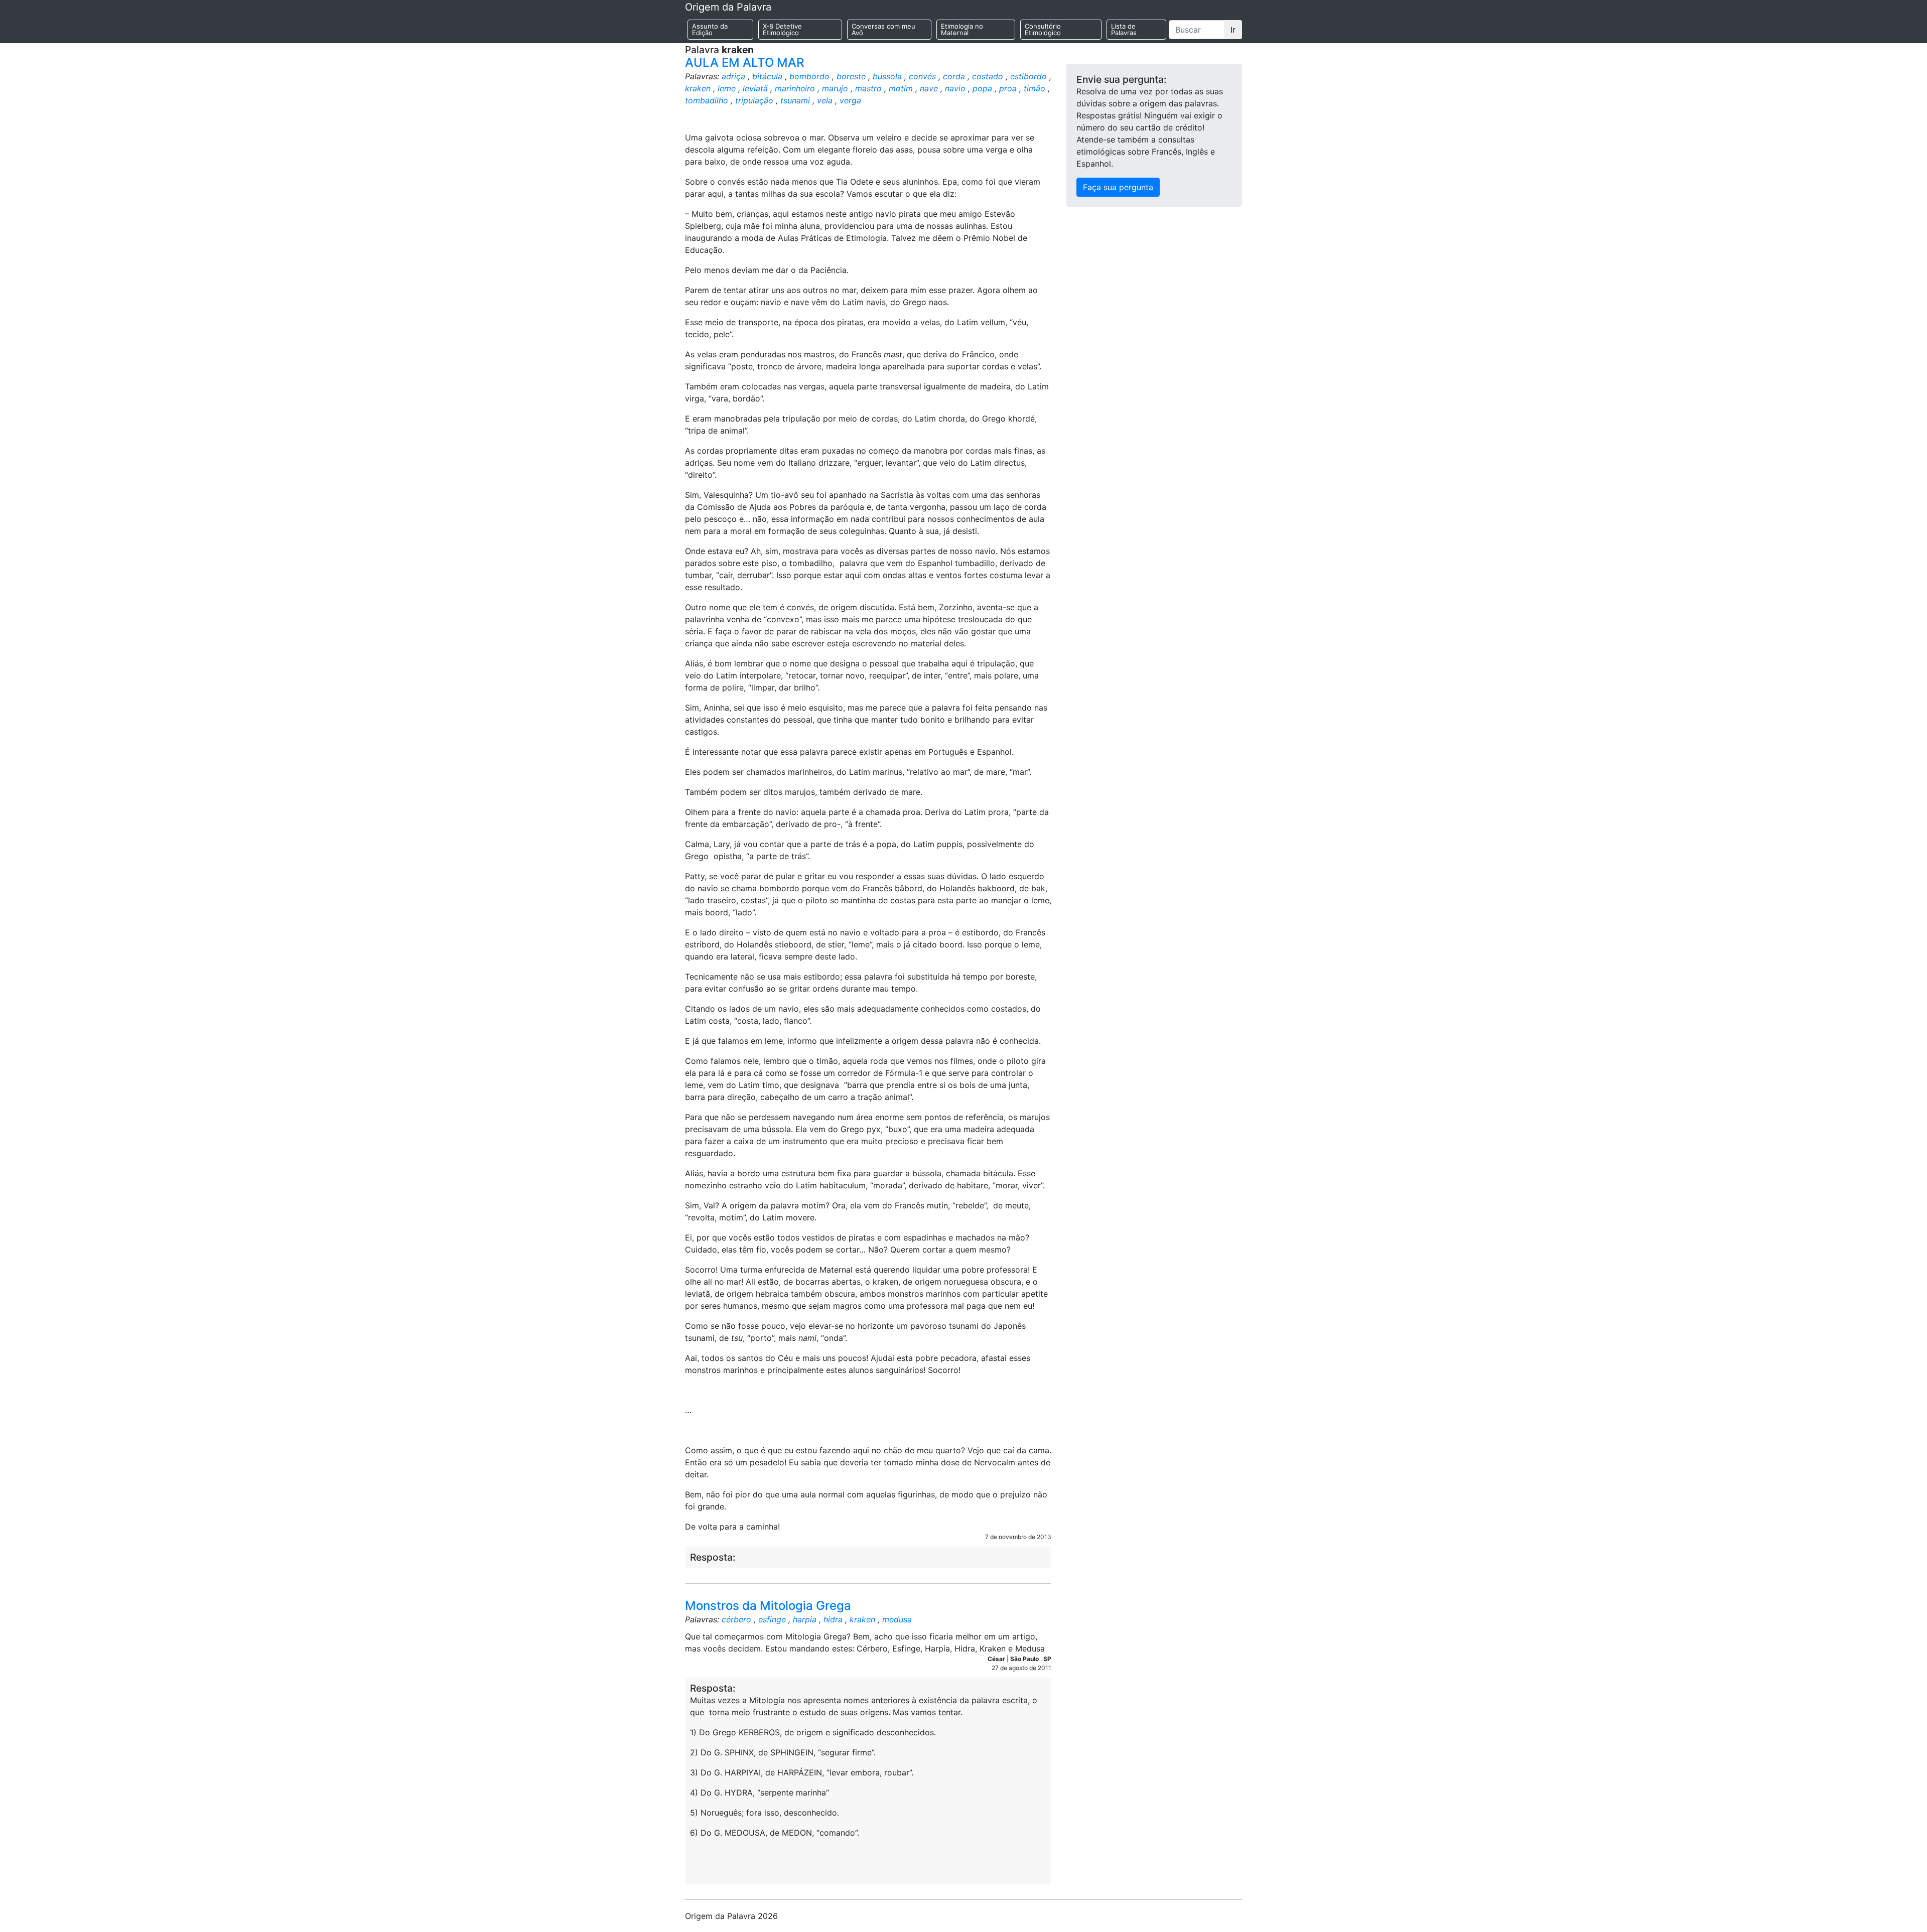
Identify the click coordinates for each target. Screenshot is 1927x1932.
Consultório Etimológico (1043, 29)
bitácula (767, 76)
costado (988, 76)
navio (955, 88)
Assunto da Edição (710, 29)
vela (825, 100)
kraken (698, 88)
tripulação (754, 100)
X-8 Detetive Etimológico (782, 29)
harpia (805, 1619)
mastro (868, 88)
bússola (887, 76)
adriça (733, 76)
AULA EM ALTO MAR (744, 62)
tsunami (795, 100)
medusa (897, 1619)
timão (1035, 88)
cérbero (736, 1619)
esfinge (772, 1619)
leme (727, 88)
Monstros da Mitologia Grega (768, 1606)
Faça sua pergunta (1118, 187)
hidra (833, 1619)
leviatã (755, 88)
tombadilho (707, 100)
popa (982, 88)
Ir (1233, 30)
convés (922, 76)
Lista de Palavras (1124, 29)
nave (929, 88)
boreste (851, 76)
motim (901, 88)
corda (954, 76)
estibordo (1028, 76)
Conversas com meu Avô (883, 29)
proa (1008, 88)
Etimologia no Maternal (962, 29)
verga (850, 100)
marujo (835, 88)
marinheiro (795, 88)
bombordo (809, 76)
